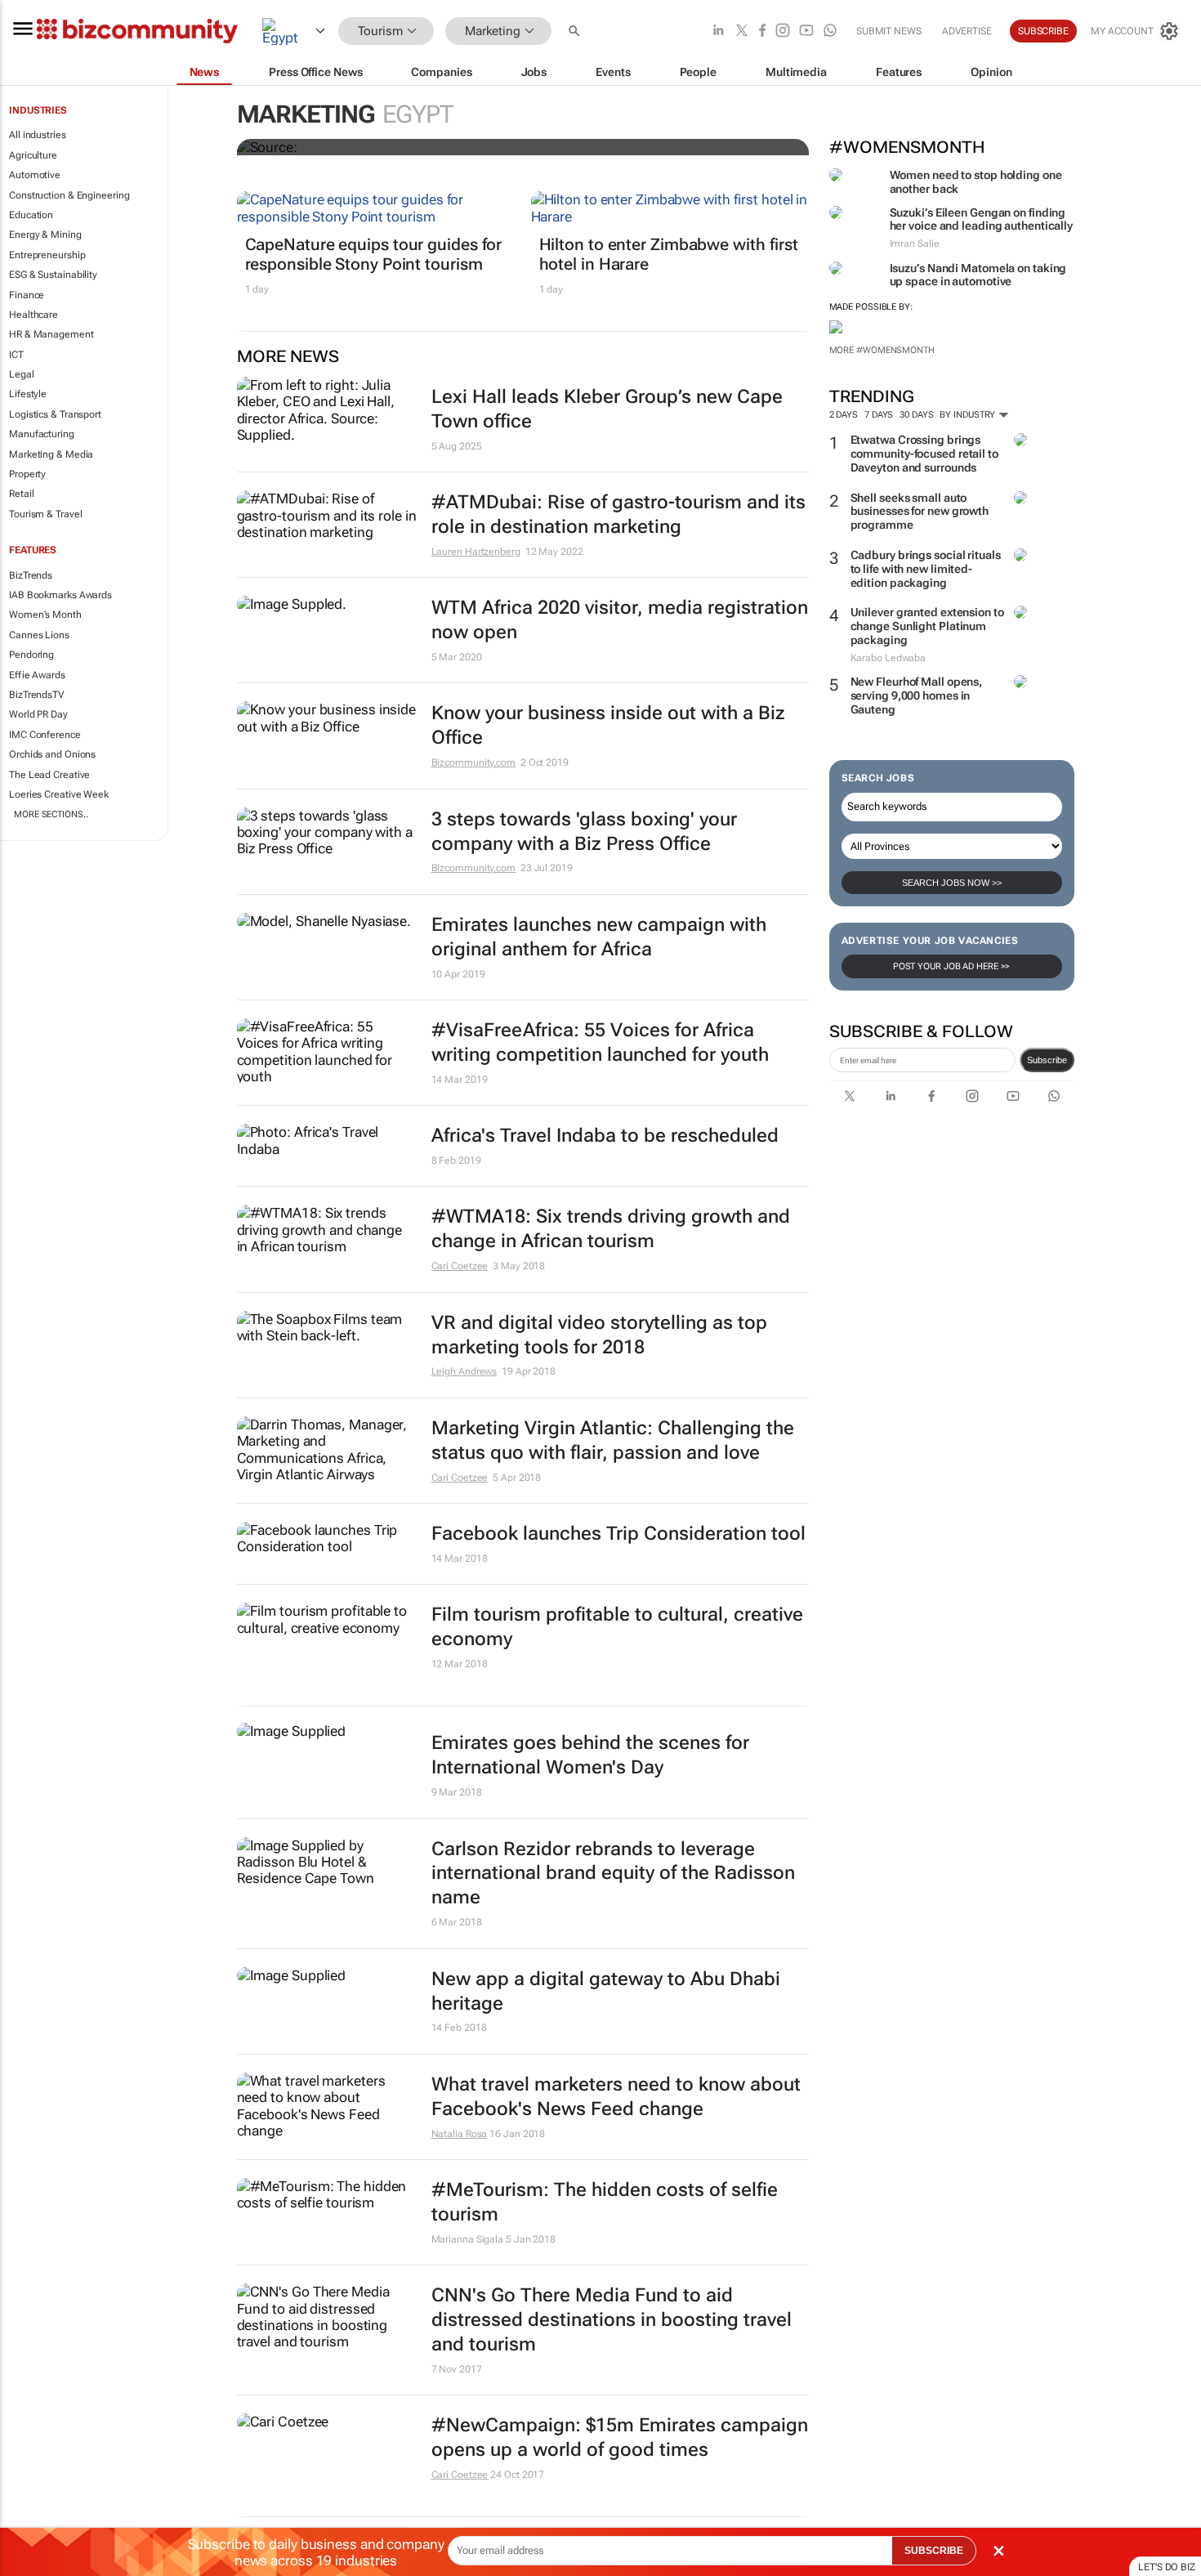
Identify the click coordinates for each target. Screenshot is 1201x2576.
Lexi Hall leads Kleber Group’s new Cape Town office (607, 409)
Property (27, 474)
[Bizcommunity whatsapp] (830, 31)
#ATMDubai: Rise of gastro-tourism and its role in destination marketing (618, 514)
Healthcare (33, 315)
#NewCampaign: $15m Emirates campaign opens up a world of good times (620, 2437)
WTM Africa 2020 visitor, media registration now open (620, 620)
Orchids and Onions (52, 754)
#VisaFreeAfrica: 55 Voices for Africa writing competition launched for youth (600, 1042)
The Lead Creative (49, 775)
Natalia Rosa (460, 2134)
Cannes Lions (39, 635)
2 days (844, 415)
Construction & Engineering (69, 195)
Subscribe (1047, 1060)
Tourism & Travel (45, 514)
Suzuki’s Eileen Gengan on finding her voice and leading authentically (982, 219)
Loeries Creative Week (59, 794)
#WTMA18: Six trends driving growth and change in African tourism (611, 1229)
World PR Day (38, 714)
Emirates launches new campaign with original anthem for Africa (599, 937)
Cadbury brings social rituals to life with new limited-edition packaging (926, 569)
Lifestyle (28, 394)
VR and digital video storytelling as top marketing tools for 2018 (599, 1335)
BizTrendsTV (37, 695)
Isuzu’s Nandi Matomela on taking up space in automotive (978, 275)
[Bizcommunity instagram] (783, 31)
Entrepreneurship (47, 255)
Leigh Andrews (464, 1371)
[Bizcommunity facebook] (762, 31)
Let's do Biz (1167, 2567)
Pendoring (31, 655)
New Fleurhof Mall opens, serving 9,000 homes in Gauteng (917, 695)
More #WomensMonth (882, 350)
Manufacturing (42, 434)
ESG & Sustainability (53, 275)
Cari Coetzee (460, 1266)
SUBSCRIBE (934, 2551)
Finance (27, 295)
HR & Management (51, 334)
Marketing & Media (51, 454)
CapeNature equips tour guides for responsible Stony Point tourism (374, 254)
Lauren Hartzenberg (476, 552)
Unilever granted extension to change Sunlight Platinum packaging (927, 626)
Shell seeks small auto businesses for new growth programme (920, 512)
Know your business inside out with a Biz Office (608, 725)
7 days (879, 415)
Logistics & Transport (55, 414)
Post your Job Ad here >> (952, 966)
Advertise (967, 31)
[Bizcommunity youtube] (806, 31)
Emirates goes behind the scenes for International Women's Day (590, 1755)
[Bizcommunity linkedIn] (718, 31)
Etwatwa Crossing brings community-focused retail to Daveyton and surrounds (924, 454)
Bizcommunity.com (473, 763)
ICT (16, 355)
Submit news (889, 31)
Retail (21, 494)
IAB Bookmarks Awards (60, 595)
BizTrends (31, 575)
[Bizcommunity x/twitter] (742, 31)
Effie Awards (37, 675)
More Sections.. (51, 814)
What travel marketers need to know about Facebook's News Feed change (616, 2097)
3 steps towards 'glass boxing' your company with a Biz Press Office (584, 832)
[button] (576, 31)
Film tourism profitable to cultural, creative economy (617, 1627)
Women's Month (45, 615)
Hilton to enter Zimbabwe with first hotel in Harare (669, 254)
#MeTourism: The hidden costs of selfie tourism (605, 2202)
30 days (916, 415)
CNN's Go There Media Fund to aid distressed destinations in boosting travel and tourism (612, 2320)
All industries (38, 135)
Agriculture (33, 155)
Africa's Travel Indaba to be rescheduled (605, 1136)
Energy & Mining (45, 235)
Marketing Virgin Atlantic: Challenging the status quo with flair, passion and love (613, 1440)
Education (31, 215)
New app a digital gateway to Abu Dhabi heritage (606, 1991)
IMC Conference (45, 735)
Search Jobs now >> (952, 883)
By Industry (969, 415)
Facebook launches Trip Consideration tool (618, 1534)
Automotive (35, 175)
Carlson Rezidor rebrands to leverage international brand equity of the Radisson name (613, 1874)
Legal (22, 374)
